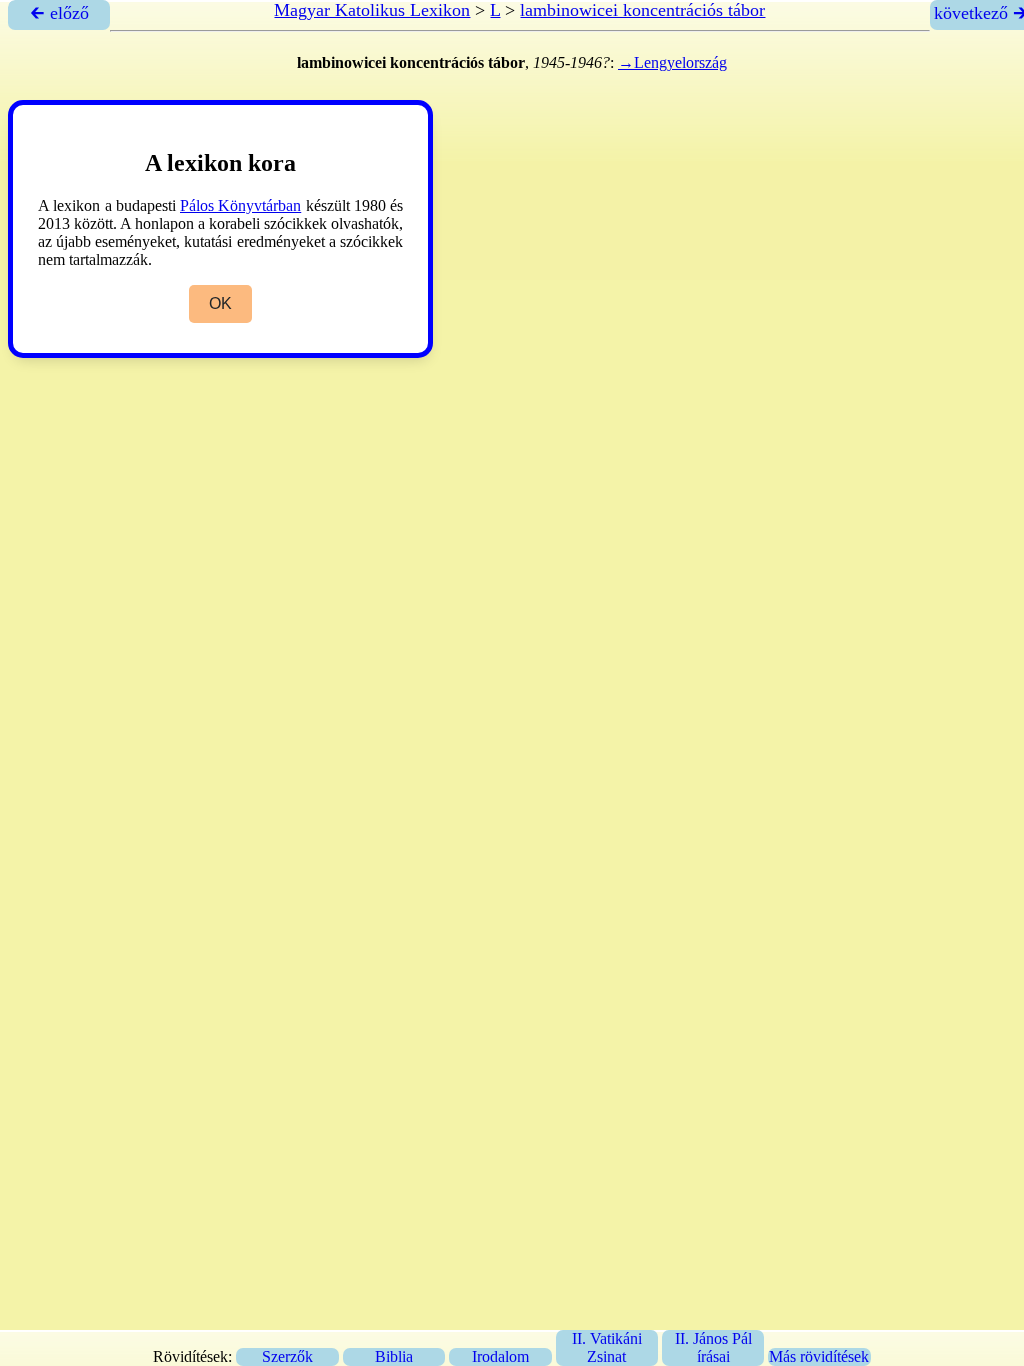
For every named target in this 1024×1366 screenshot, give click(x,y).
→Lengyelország (672, 62)
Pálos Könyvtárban (240, 205)
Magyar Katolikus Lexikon (372, 10)
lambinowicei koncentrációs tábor (642, 10)
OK (220, 303)
